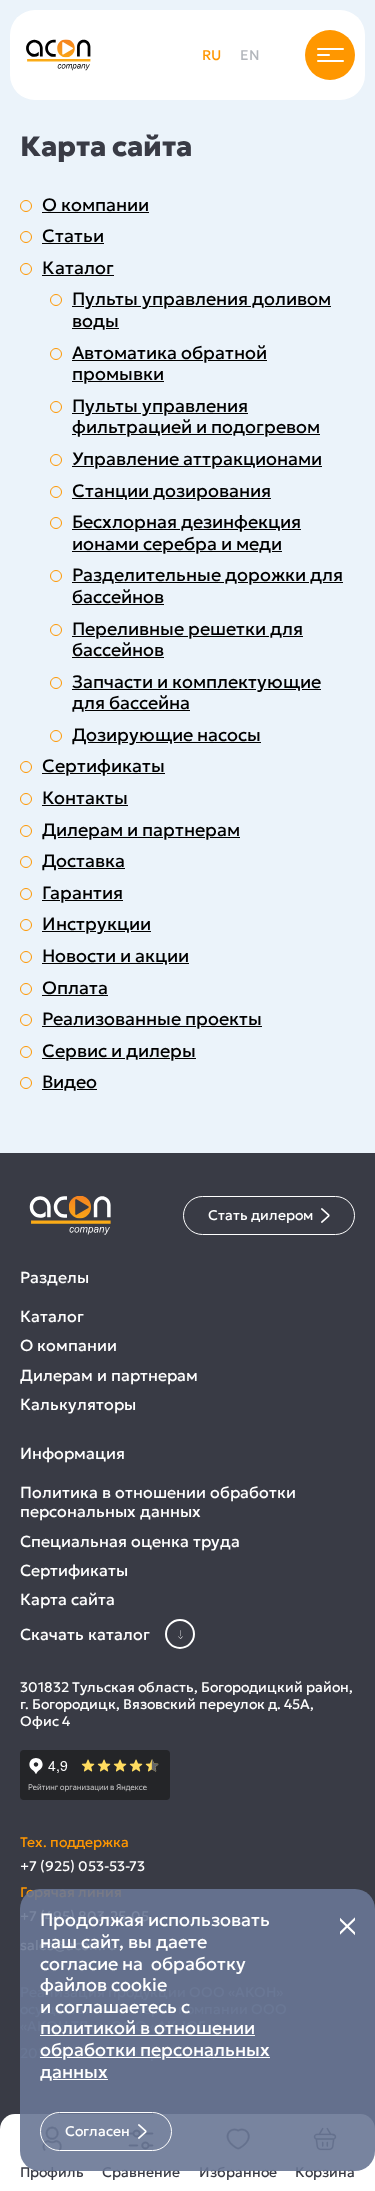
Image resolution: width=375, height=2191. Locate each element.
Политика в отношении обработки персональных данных (158, 1502)
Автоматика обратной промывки (169, 363)
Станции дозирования (171, 491)
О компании (95, 205)
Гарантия (82, 893)
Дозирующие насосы (166, 735)
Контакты (85, 798)
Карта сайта (67, 1599)
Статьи (73, 236)
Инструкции (96, 924)
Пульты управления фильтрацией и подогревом (196, 416)
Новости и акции (115, 956)
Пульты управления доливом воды (201, 309)
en (250, 55)
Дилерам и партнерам (141, 830)
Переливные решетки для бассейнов (187, 639)
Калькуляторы (78, 1404)
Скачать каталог (85, 1634)
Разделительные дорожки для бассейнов (207, 585)
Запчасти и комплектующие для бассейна (196, 692)
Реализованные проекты (152, 1019)
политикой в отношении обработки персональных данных (155, 2049)
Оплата (75, 988)
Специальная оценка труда (130, 1541)
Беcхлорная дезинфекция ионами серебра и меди (186, 532)
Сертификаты (103, 766)
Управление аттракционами (197, 459)
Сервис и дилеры (119, 1051)
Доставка (83, 861)
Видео (69, 1082)
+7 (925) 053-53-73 (82, 1866)
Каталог (78, 268)
